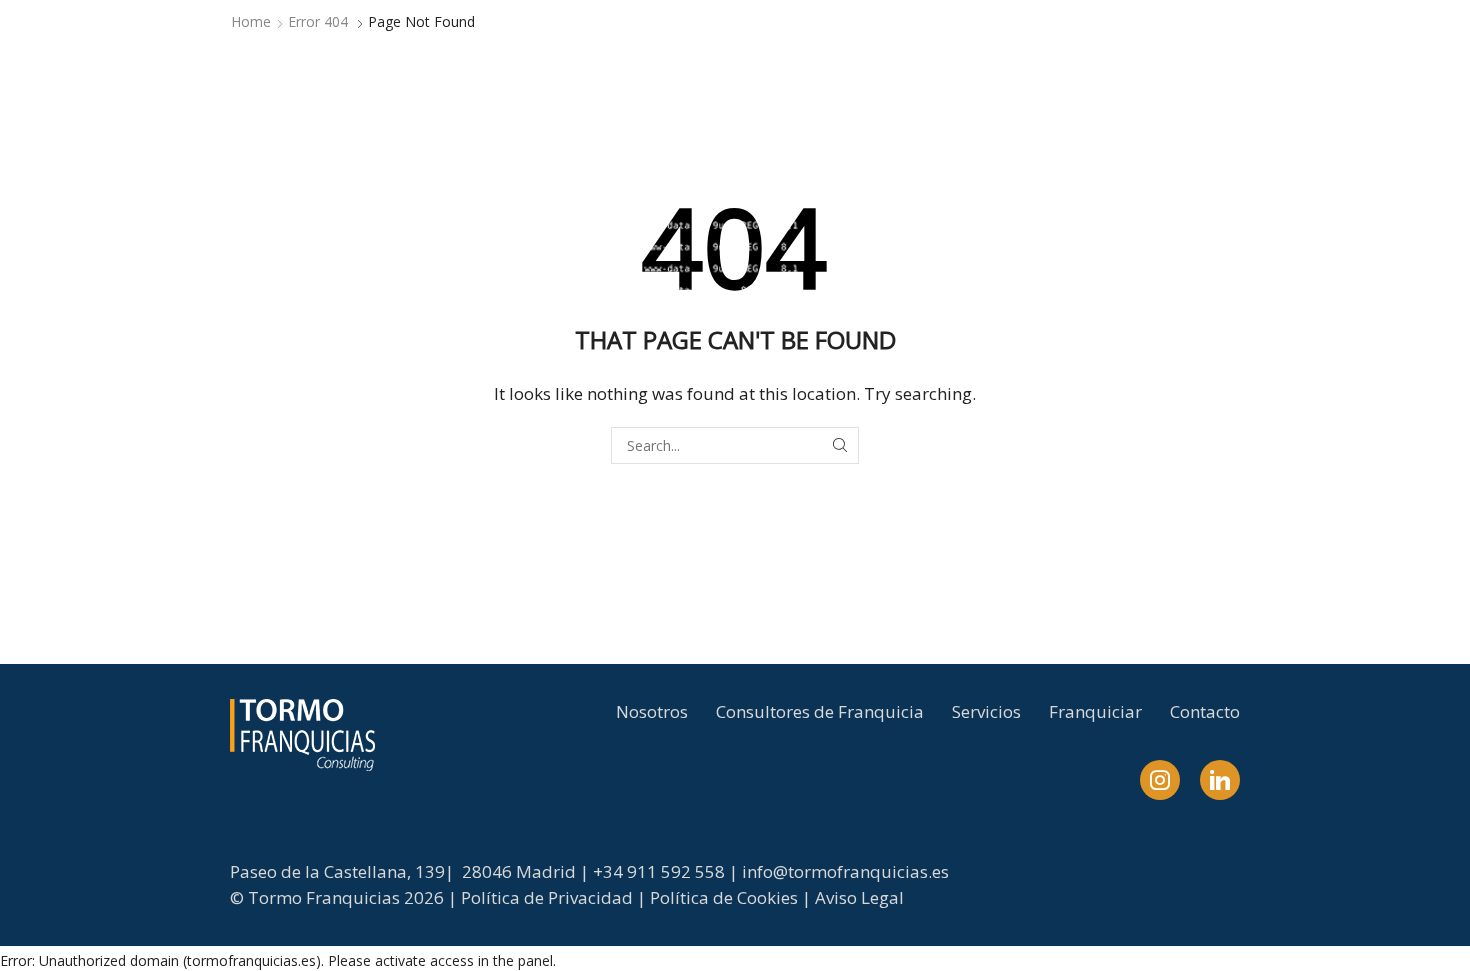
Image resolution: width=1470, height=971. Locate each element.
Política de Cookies (724, 897)
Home (251, 21)
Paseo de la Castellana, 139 (337, 871)
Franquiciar (1095, 711)
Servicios (986, 711)
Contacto (1205, 711)
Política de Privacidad (547, 897)
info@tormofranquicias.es (845, 871)
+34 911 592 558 (659, 871)
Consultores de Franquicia (820, 711)
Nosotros (652, 711)
